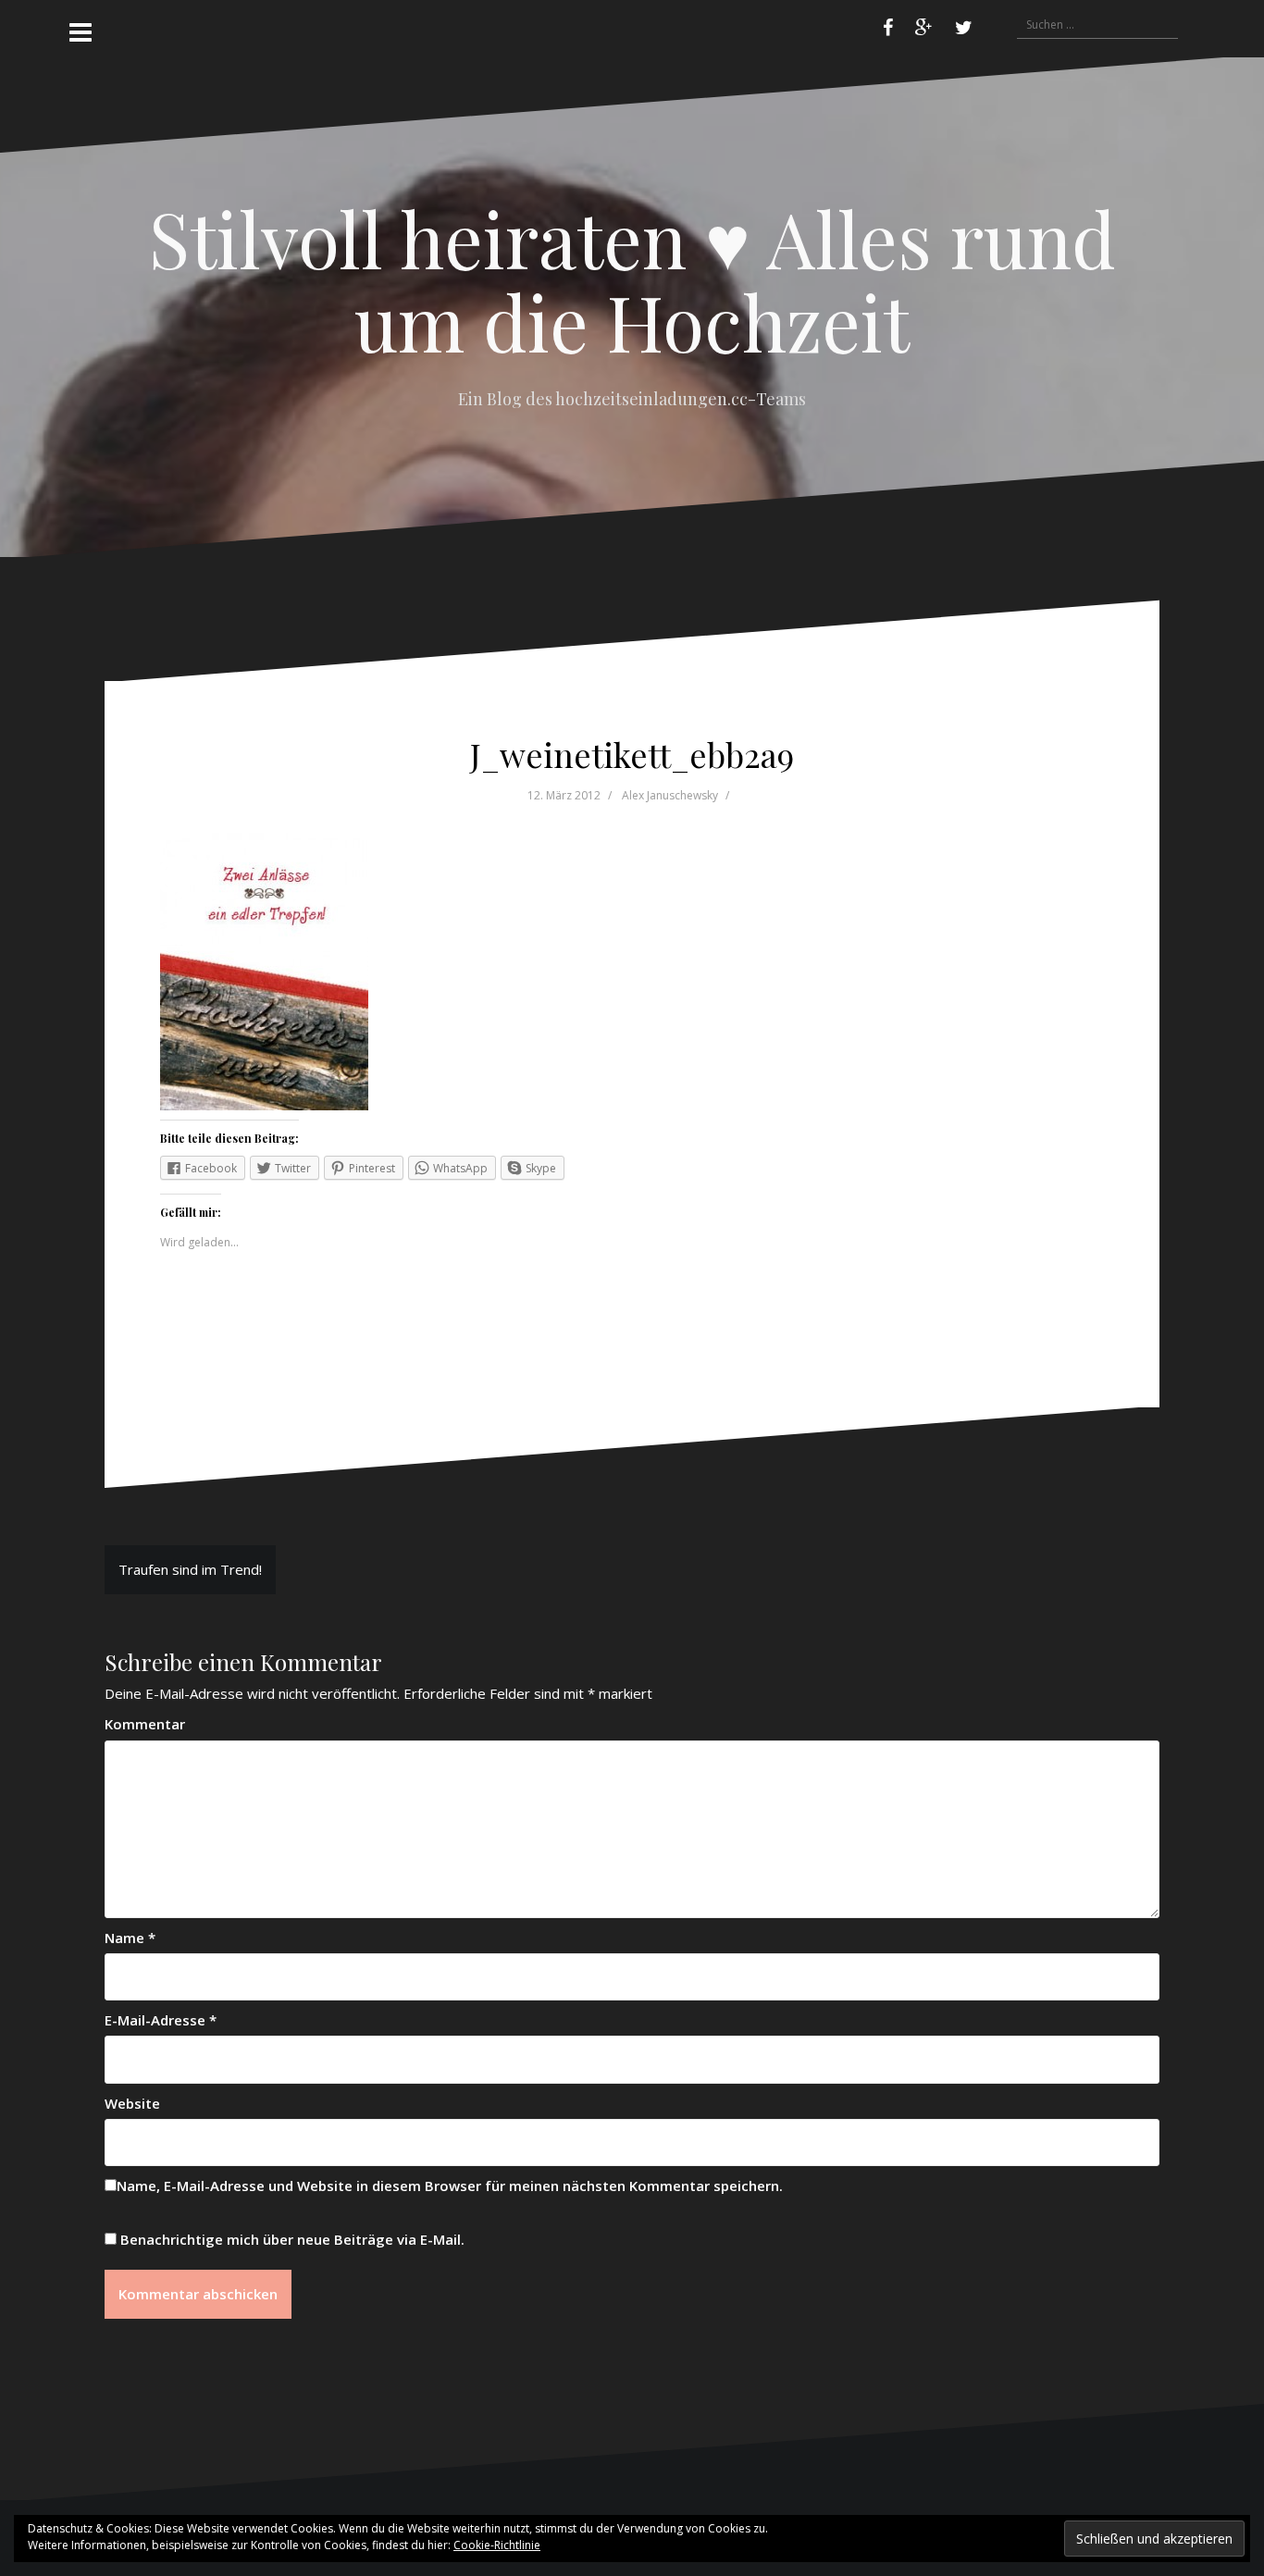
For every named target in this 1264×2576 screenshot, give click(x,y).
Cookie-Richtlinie (497, 2545)
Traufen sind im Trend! (190, 1569)
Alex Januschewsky (670, 795)
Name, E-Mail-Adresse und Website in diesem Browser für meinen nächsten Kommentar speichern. (450, 2186)
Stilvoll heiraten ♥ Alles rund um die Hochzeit (632, 279)
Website (132, 2103)
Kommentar (145, 1724)
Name (130, 1938)
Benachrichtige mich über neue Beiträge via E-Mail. (292, 2239)
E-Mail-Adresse (161, 2020)
